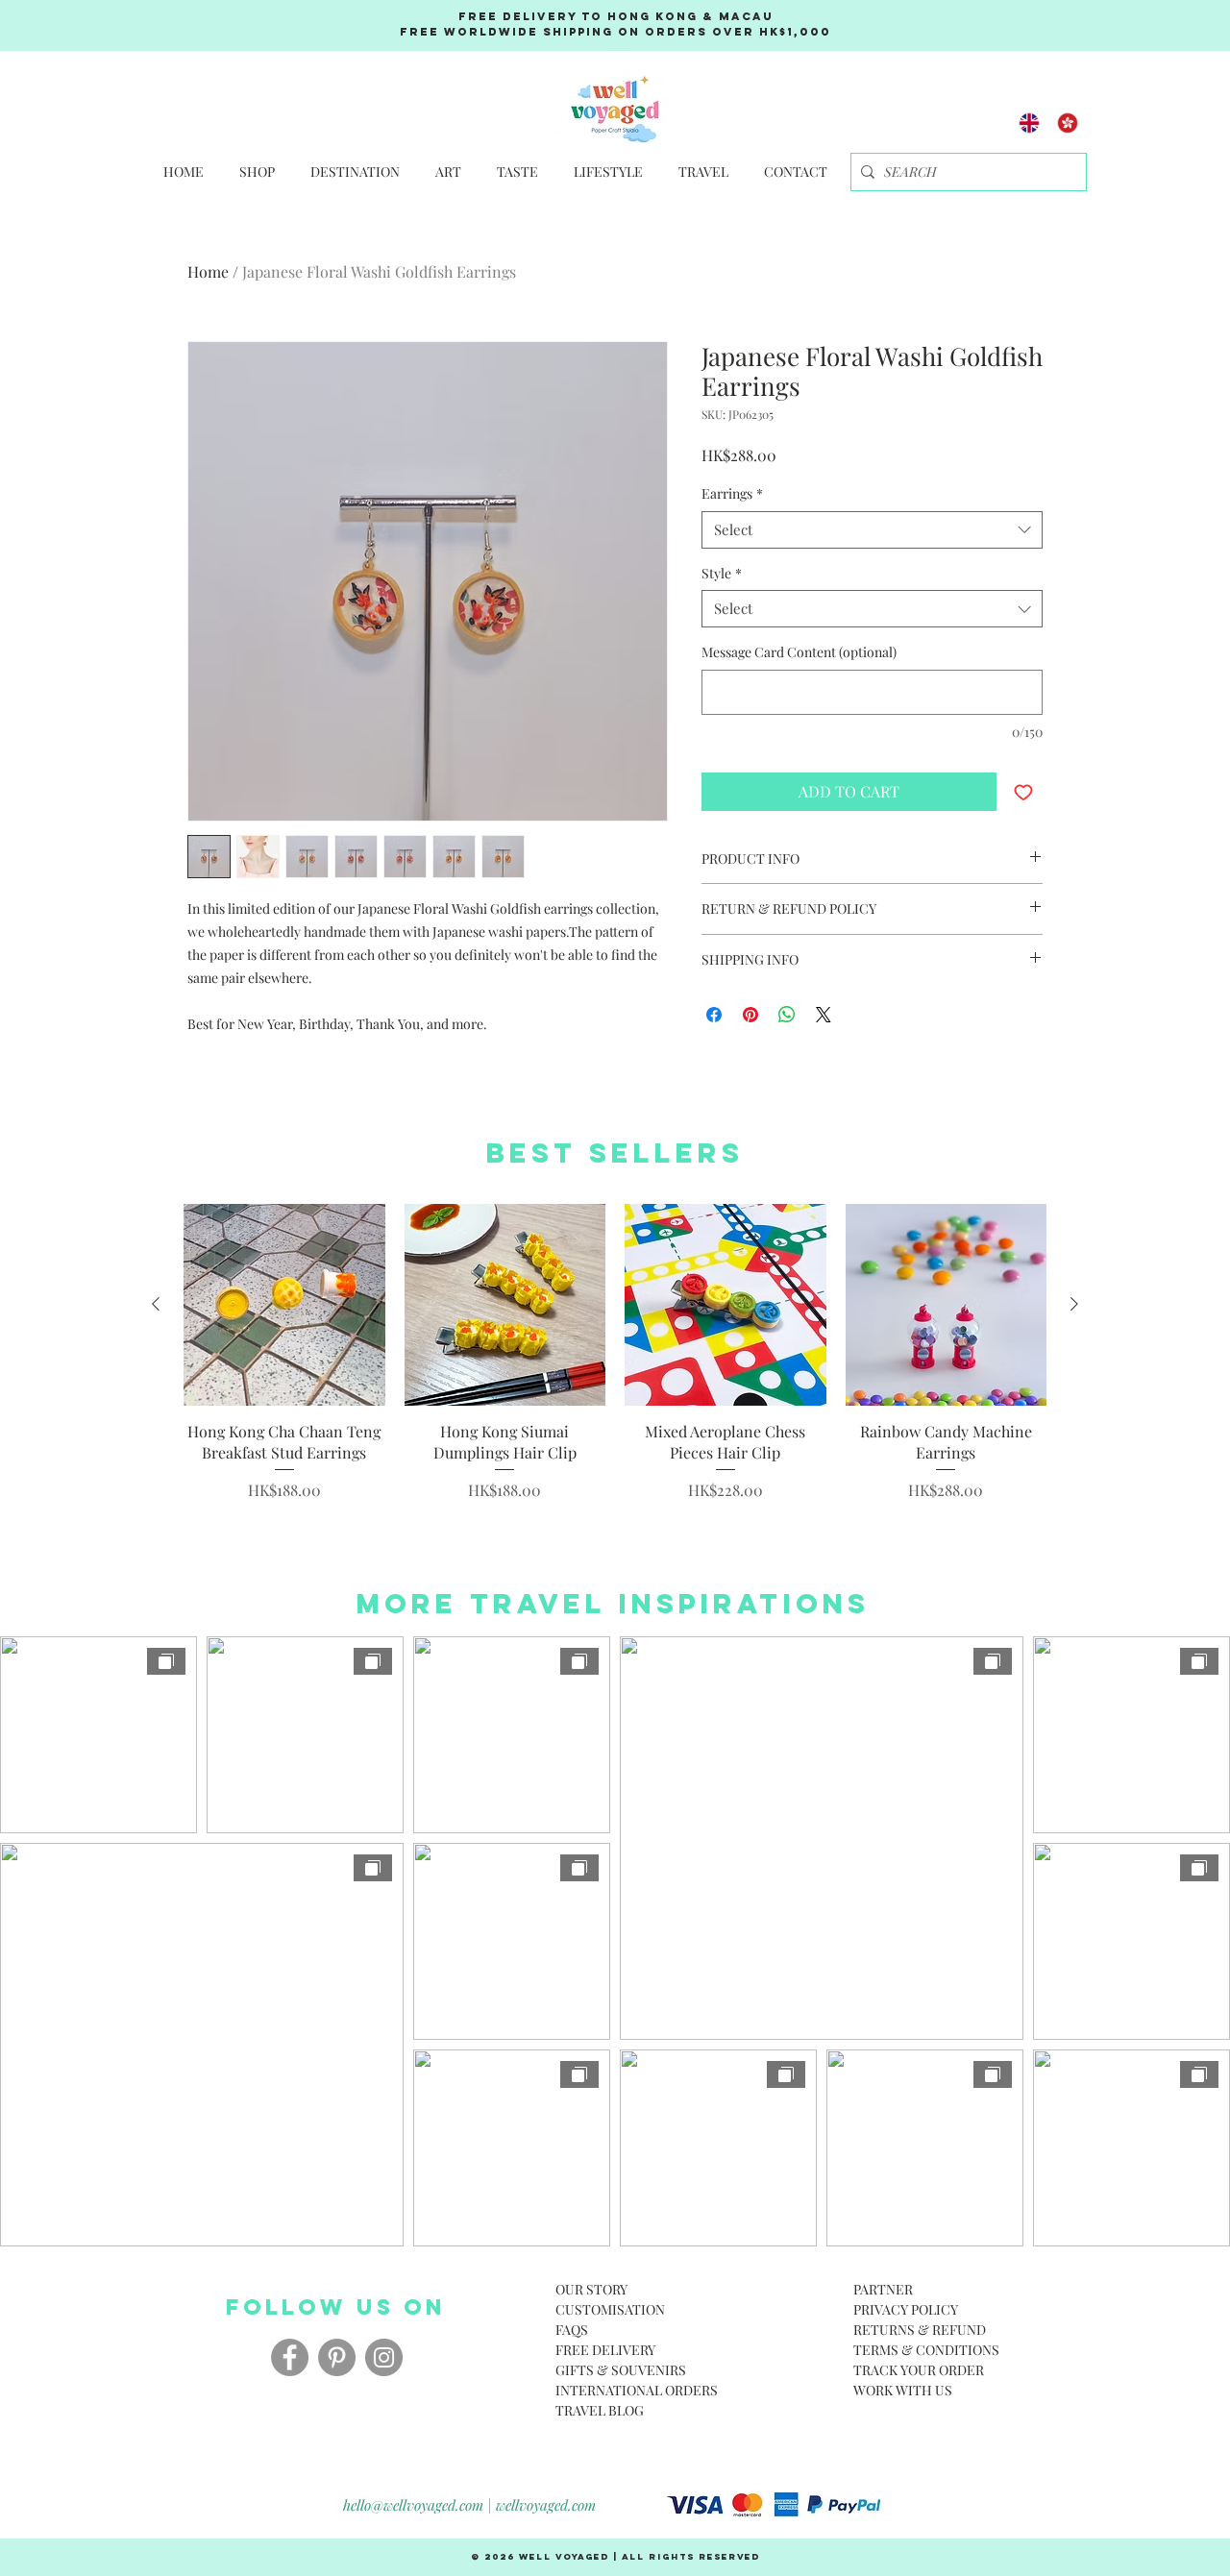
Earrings (732, 493)
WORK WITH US (903, 2390)
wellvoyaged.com (546, 2505)
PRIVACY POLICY (906, 2309)
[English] (1030, 123)
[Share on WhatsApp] (787, 1015)
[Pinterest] (337, 2357)
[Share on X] (824, 1015)
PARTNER (883, 2289)
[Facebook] (290, 2357)
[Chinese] (1068, 123)
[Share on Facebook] (714, 1015)
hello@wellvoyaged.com (413, 2505)
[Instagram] (384, 2357)
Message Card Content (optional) (799, 652)
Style (722, 573)
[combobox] (872, 530)
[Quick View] (284, 1305)
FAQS (572, 2330)
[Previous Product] (156, 1304)
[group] (615, 1353)
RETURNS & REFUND (920, 2330)
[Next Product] (1074, 1304)
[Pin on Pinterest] (750, 1015)
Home (208, 271)
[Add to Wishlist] (1023, 792)
